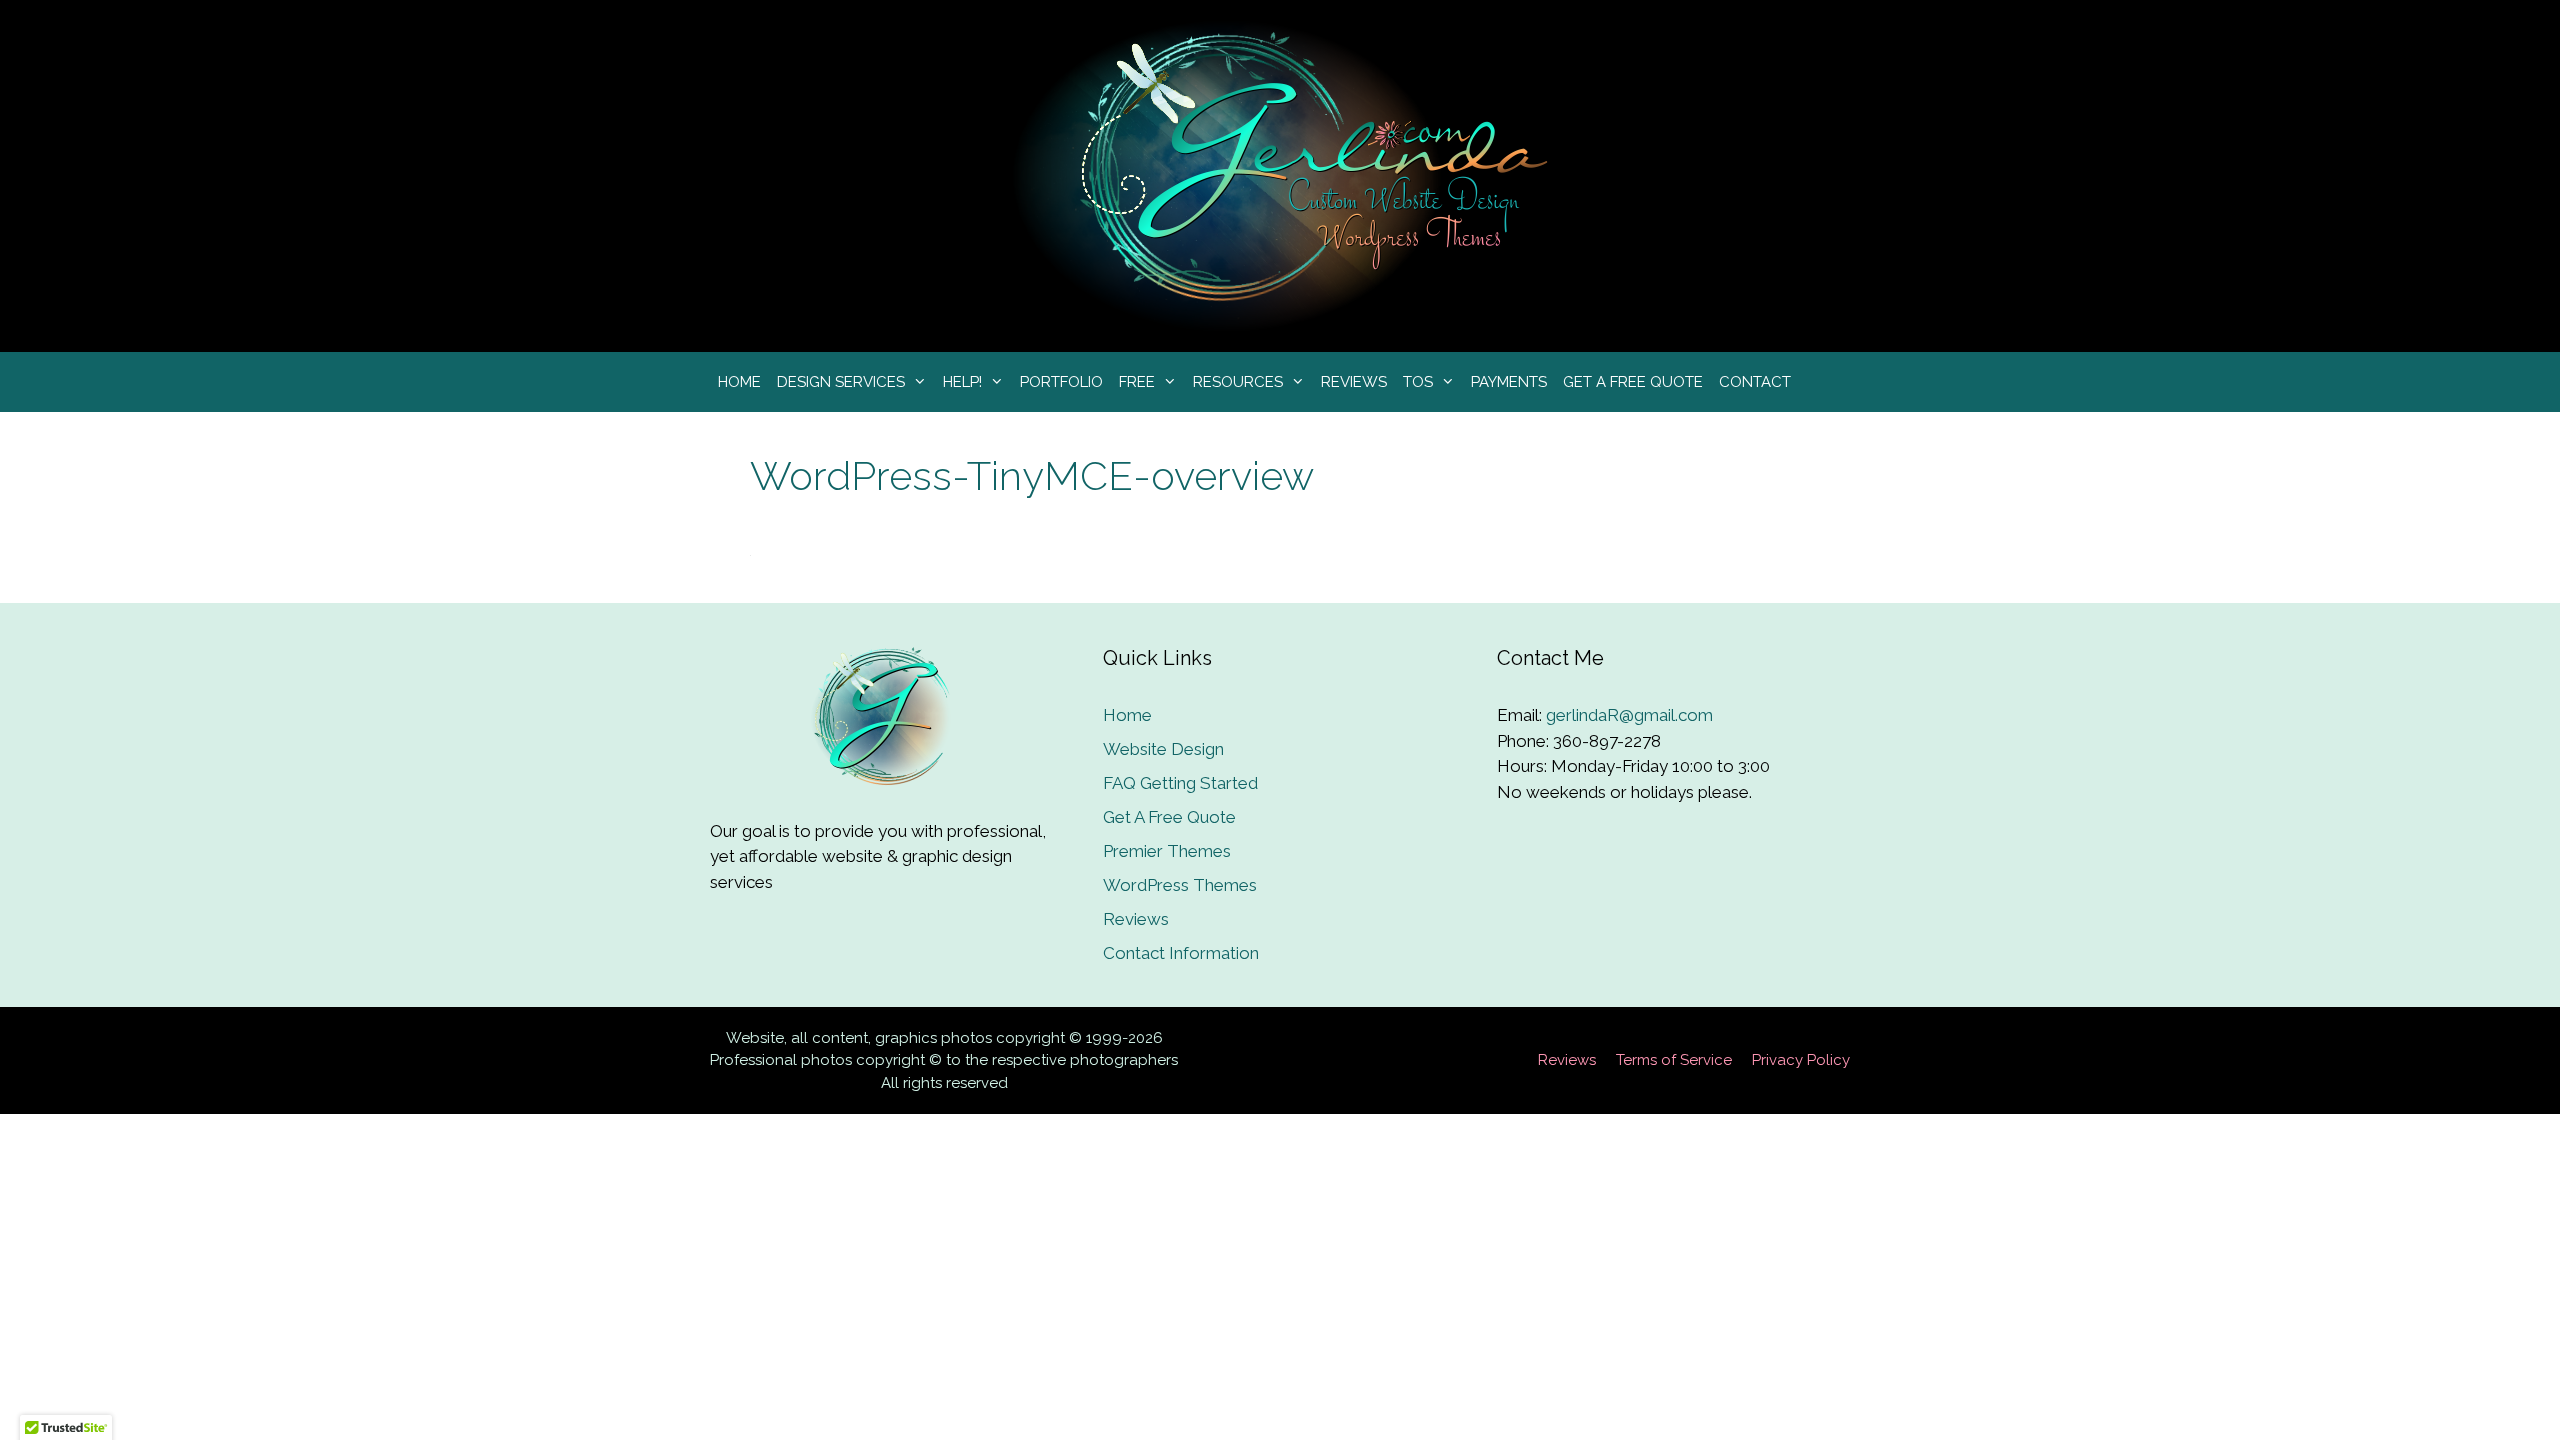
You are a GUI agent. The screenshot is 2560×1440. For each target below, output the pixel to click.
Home (739, 382)
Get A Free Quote (1633, 382)
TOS (1418, 382)
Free (1137, 382)
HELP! (962, 382)
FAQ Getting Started (1180, 783)
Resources (1238, 382)
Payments (1509, 382)
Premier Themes (1167, 851)
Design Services (841, 382)
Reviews (1354, 382)
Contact (1755, 382)
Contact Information (1181, 953)
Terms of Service (1674, 1060)
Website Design (1163, 749)
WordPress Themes (1180, 885)
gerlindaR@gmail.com (1629, 715)
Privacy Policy (1801, 1060)
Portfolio (1061, 382)
